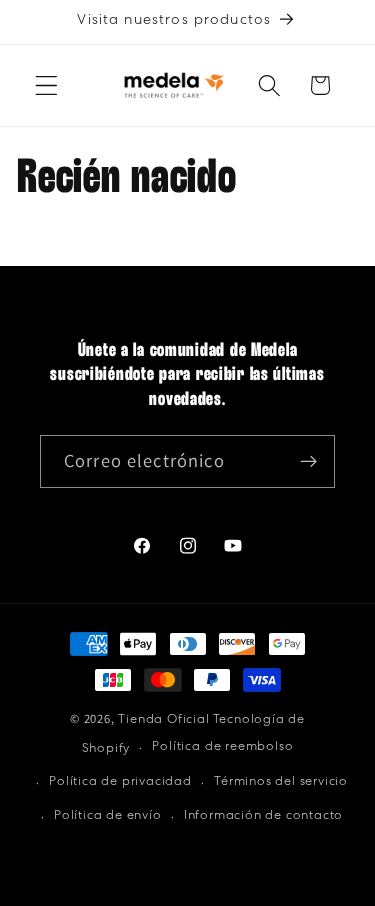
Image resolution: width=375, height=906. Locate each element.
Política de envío (108, 816)
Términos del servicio (281, 782)
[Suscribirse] (308, 462)
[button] (46, 85)
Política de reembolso (222, 747)
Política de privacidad (120, 782)
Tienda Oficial (163, 720)
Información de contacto (264, 816)
